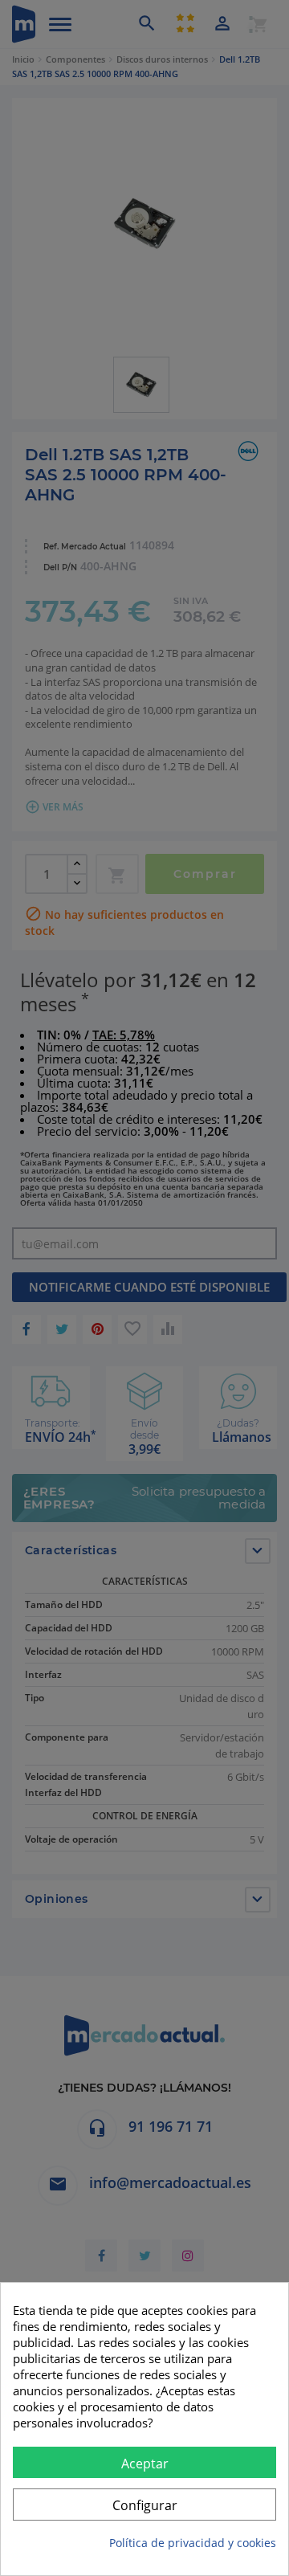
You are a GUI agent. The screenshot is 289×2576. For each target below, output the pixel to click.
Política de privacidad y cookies (193, 2543)
